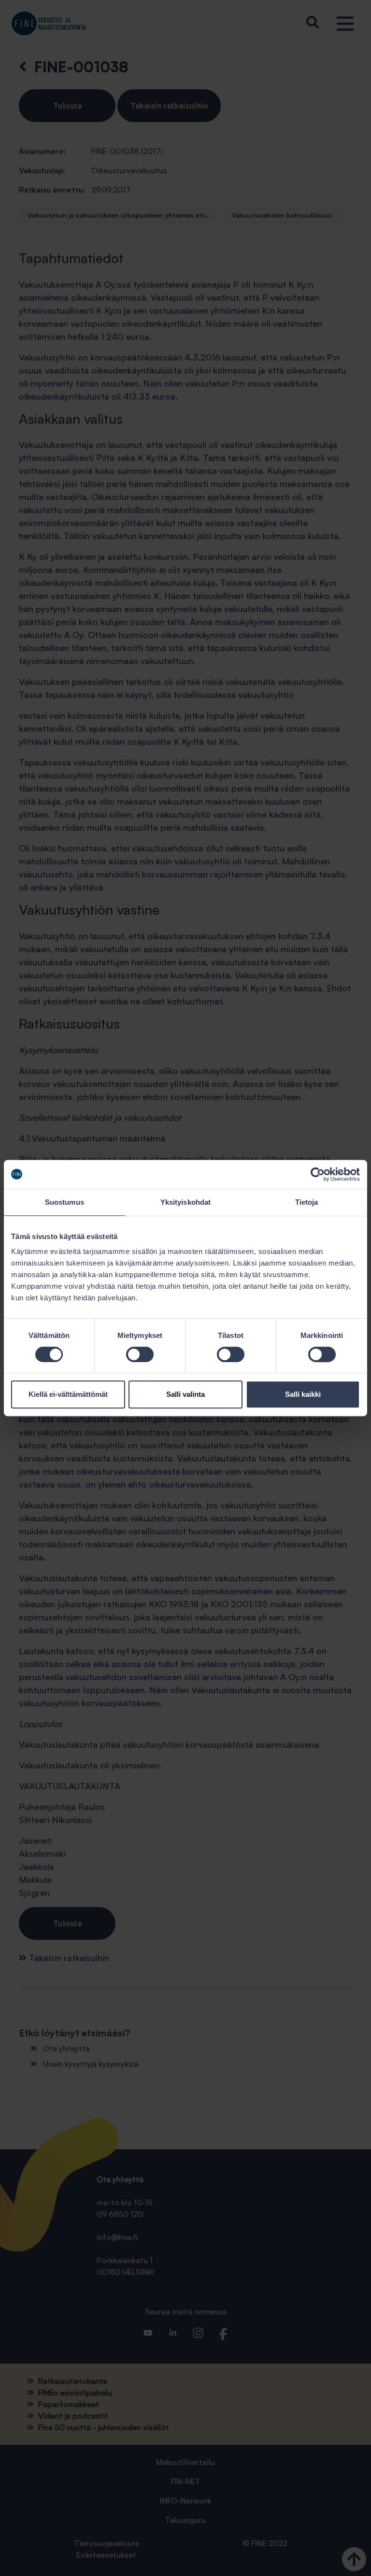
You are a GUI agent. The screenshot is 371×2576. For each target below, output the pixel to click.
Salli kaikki (303, 1394)
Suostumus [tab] (64, 1202)
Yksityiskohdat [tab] (185, 1202)
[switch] (140, 1354)
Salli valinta (185, 1394)
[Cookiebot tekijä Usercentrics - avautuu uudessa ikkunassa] (318, 1174)
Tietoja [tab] (307, 1202)
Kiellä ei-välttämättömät (68, 1394)
